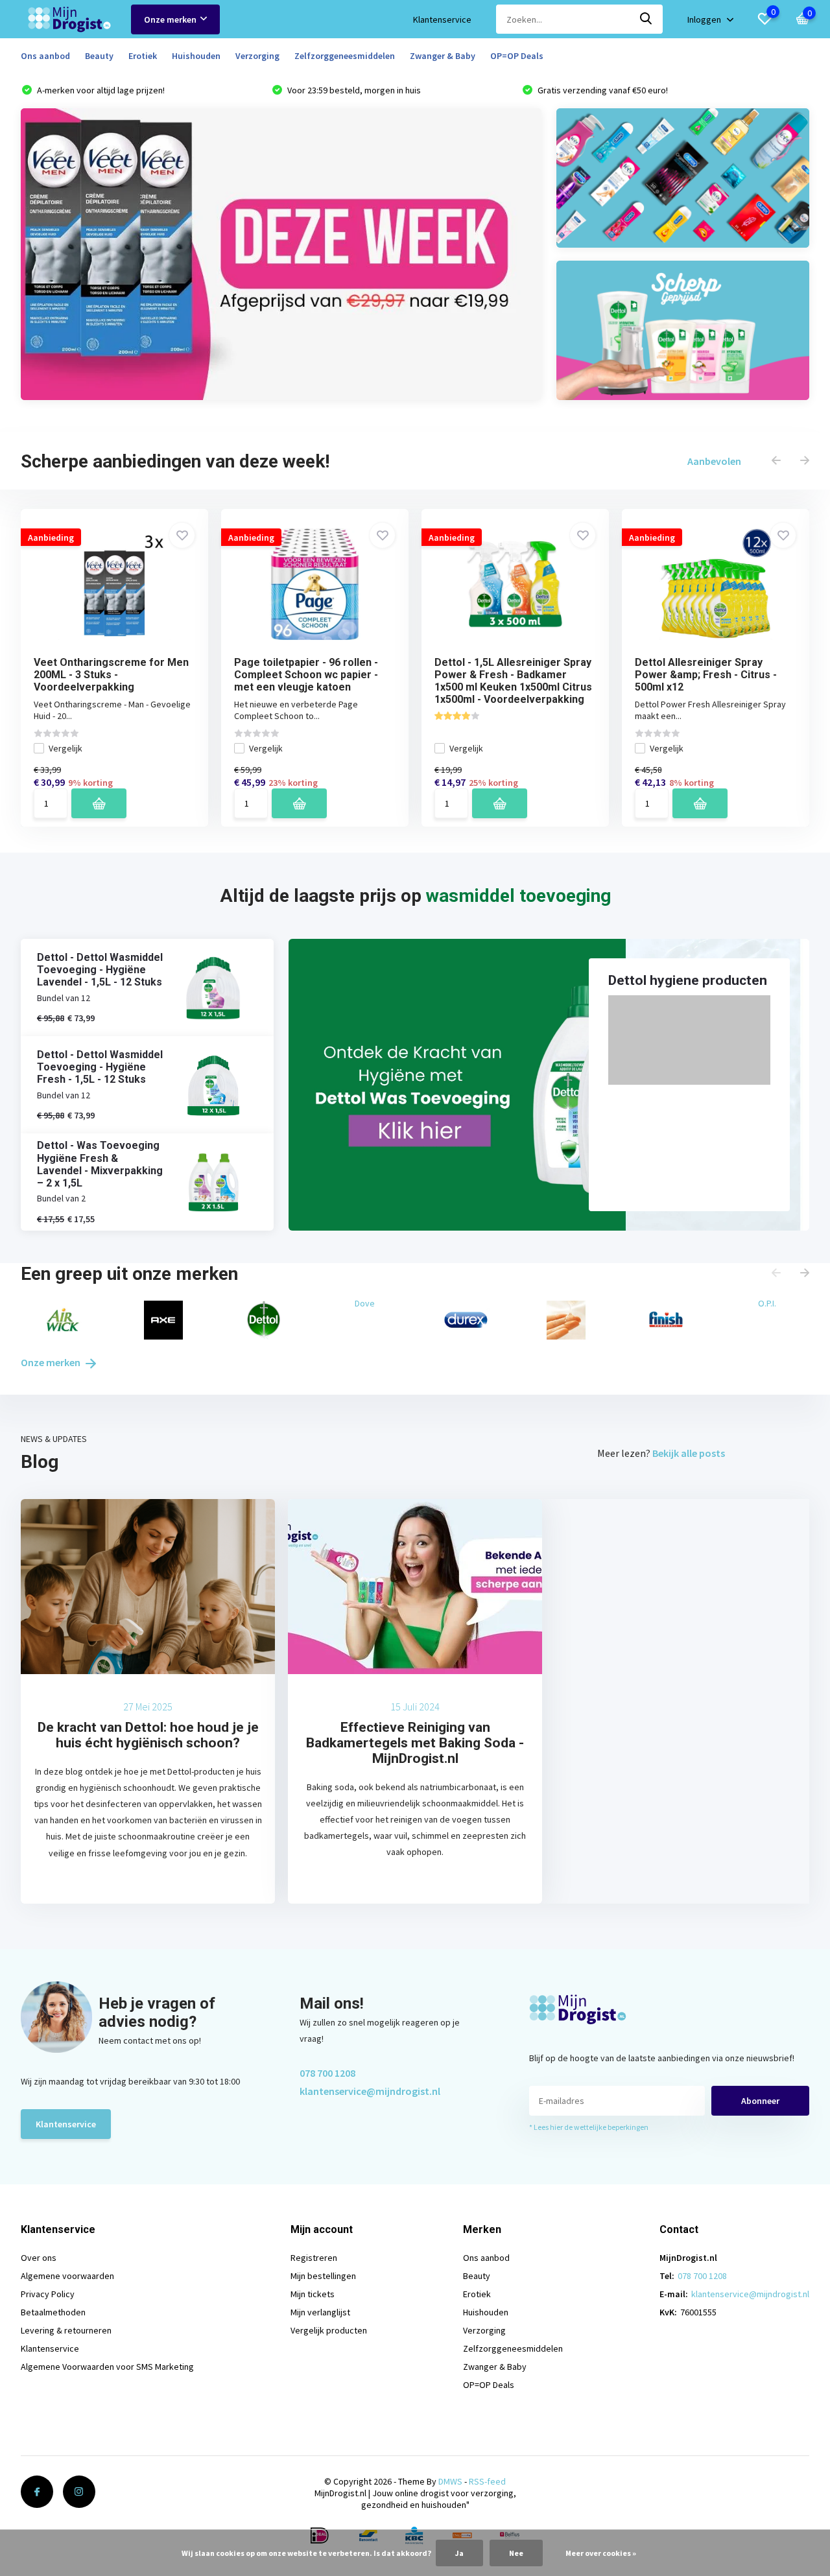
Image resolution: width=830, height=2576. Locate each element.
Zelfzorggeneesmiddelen (345, 56)
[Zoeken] (646, 19)
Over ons (39, 2258)
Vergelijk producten (329, 2330)
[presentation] (776, 461)
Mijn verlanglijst (320, 2312)
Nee (516, 2553)
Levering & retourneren (66, 2330)
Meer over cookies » (601, 2553)
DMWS (450, 2481)
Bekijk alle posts (689, 1453)
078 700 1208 (327, 2073)
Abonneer (760, 2101)
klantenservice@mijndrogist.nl (370, 2091)
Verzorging (257, 56)
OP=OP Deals (517, 56)
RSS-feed (487, 2481)
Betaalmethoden (53, 2312)
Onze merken (170, 19)
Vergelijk (65, 748)
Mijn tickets (313, 2294)
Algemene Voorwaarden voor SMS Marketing (107, 2367)
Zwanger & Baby (443, 56)
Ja (459, 2553)
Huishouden (196, 56)
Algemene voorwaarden (67, 2276)
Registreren (314, 2258)
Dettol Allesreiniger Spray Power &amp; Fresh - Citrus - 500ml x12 (706, 675)
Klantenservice (442, 19)
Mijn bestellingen (323, 2276)
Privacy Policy (48, 2294)
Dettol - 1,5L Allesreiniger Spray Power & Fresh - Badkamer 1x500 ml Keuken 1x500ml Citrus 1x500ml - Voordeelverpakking (513, 681)
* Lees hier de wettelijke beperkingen (589, 2127)
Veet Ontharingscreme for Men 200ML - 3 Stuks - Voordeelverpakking (111, 675)
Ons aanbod (45, 56)
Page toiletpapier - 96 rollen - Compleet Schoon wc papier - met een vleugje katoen (306, 675)
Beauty (99, 56)
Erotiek (143, 56)
